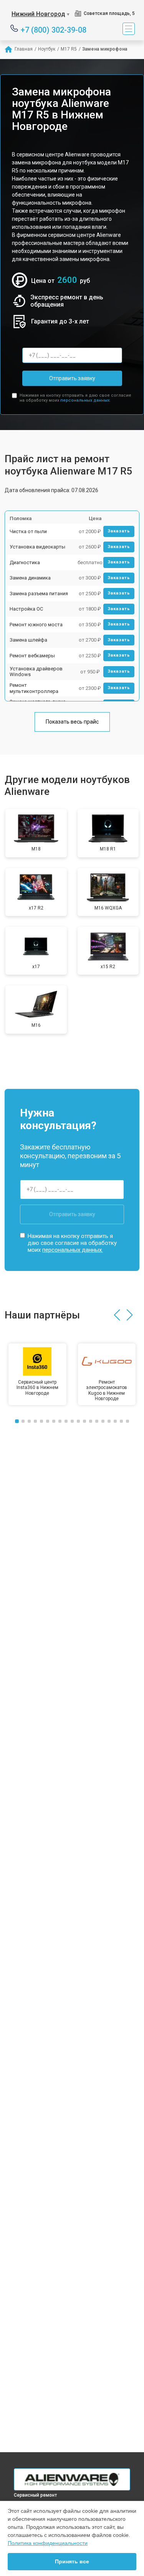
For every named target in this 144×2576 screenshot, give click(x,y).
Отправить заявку (72, 378)
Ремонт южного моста (36, 625)
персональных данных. (85, 400)
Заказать (119, 531)
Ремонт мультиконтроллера (34, 688)
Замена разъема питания (39, 594)
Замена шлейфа (28, 640)
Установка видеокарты (37, 547)
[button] (117, 1315)
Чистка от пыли (28, 531)
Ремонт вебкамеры (32, 656)
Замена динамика (30, 578)
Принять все (72, 2561)
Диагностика (25, 562)
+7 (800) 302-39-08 (54, 29)
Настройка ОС (26, 609)
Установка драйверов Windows (36, 672)
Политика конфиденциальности (48, 2543)
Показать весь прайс (72, 722)
